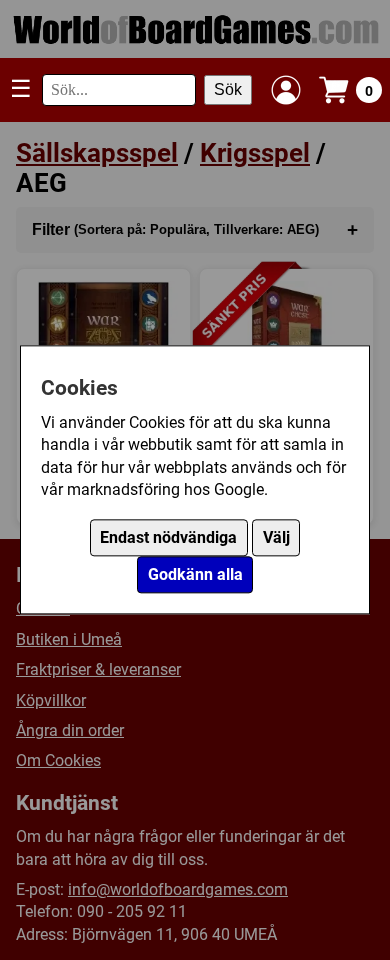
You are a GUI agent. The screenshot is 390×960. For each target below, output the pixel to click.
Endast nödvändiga (168, 538)
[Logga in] (286, 90)
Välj (276, 538)
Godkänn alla (195, 575)
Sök (228, 89)
